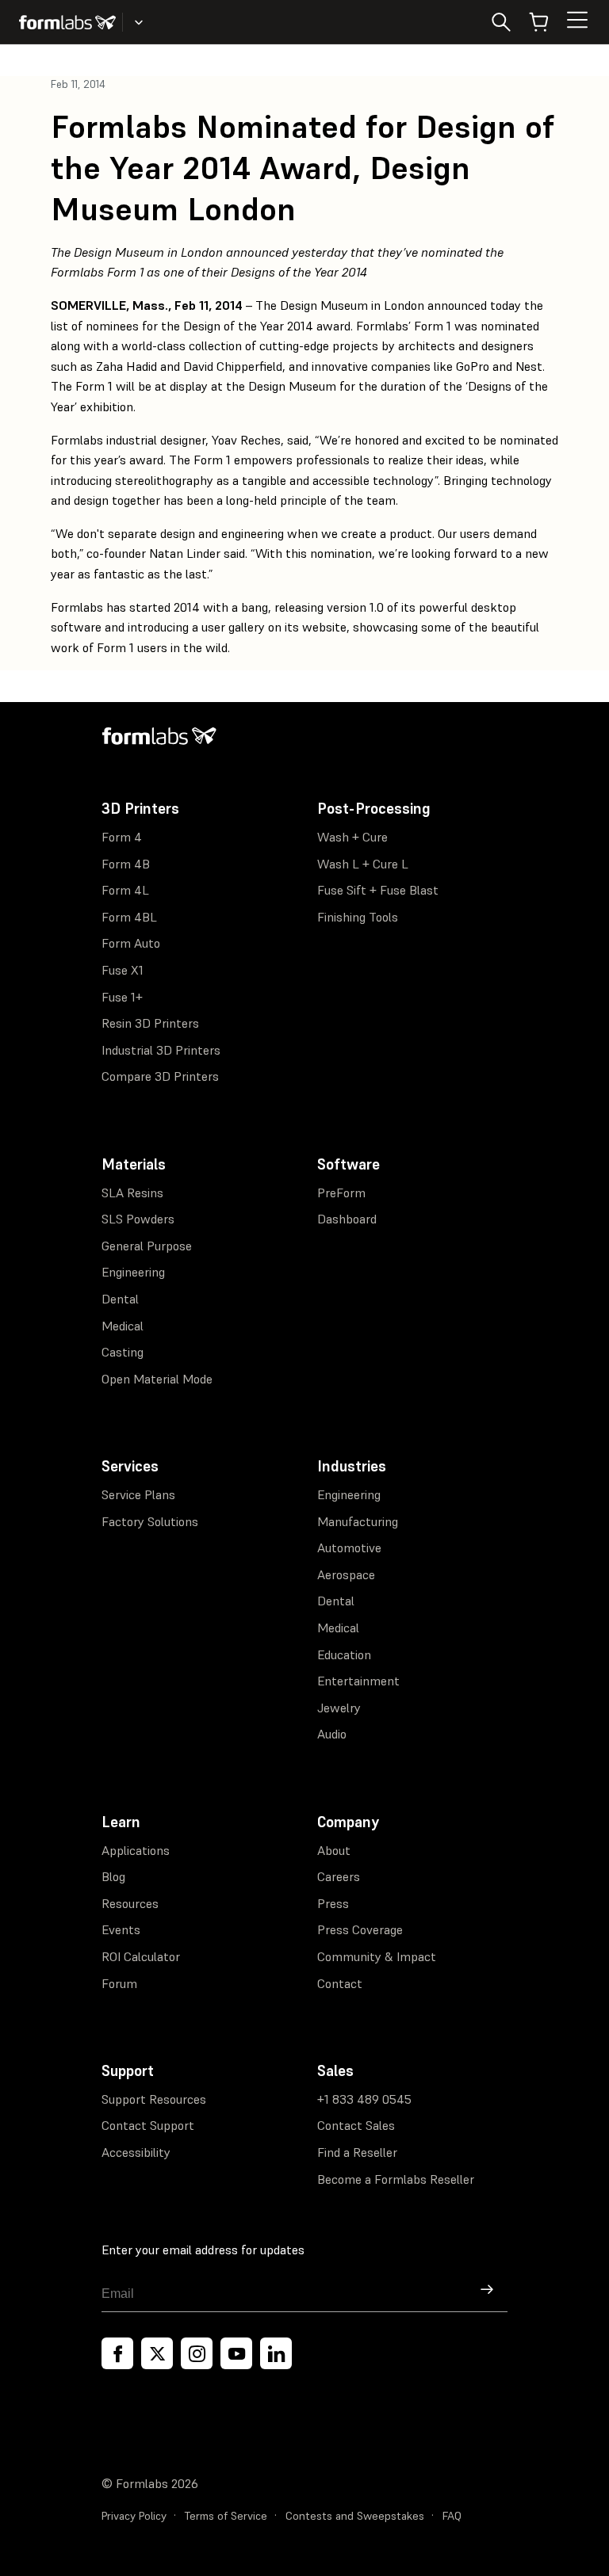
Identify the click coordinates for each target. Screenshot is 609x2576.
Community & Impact (377, 1956)
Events (121, 1929)
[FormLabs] (67, 22)
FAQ (452, 2516)
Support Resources (154, 2099)
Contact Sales (356, 2125)
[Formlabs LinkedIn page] (276, 2353)
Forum (119, 1983)
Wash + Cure (352, 837)
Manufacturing (358, 1521)
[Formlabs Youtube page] (236, 2353)
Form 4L (125, 890)
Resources (130, 1903)
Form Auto (131, 943)
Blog (113, 1876)
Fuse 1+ (122, 997)
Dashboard (347, 1219)
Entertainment (358, 1681)
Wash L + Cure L (363, 864)
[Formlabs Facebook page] (117, 2353)
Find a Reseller (357, 2152)
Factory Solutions (150, 1521)
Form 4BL (129, 917)
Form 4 (122, 837)
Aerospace (346, 1574)
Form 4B (126, 864)
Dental (120, 1299)
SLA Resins (132, 1193)
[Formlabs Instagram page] (197, 2353)
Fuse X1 (123, 970)
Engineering (133, 1272)
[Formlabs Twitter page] (157, 2353)
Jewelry (339, 1708)
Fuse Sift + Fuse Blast (378, 890)
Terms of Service (226, 2516)
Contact (340, 1983)
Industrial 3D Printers (161, 1050)
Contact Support (148, 2125)
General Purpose (147, 1246)
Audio (332, 1734)
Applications (136, 1850)
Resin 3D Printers (150, 1023)
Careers (339, 1876)
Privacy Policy (134, 2516)
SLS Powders (138, 1219)
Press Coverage (360, 1929)
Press (333, 1903)
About (334, 1850)
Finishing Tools (358, 917)
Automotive (349, 1548)
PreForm (341, 1193)
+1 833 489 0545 (364, 2099)
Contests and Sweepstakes (355, 2516)
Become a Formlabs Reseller (396, 2179)
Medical (123, 1326)
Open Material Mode (157, 1379)
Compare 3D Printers (160, 1076)
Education (344, 1654)
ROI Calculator (141, 1956)
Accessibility (136, 2152)
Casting (123, 1352)
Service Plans (138, 1494)
